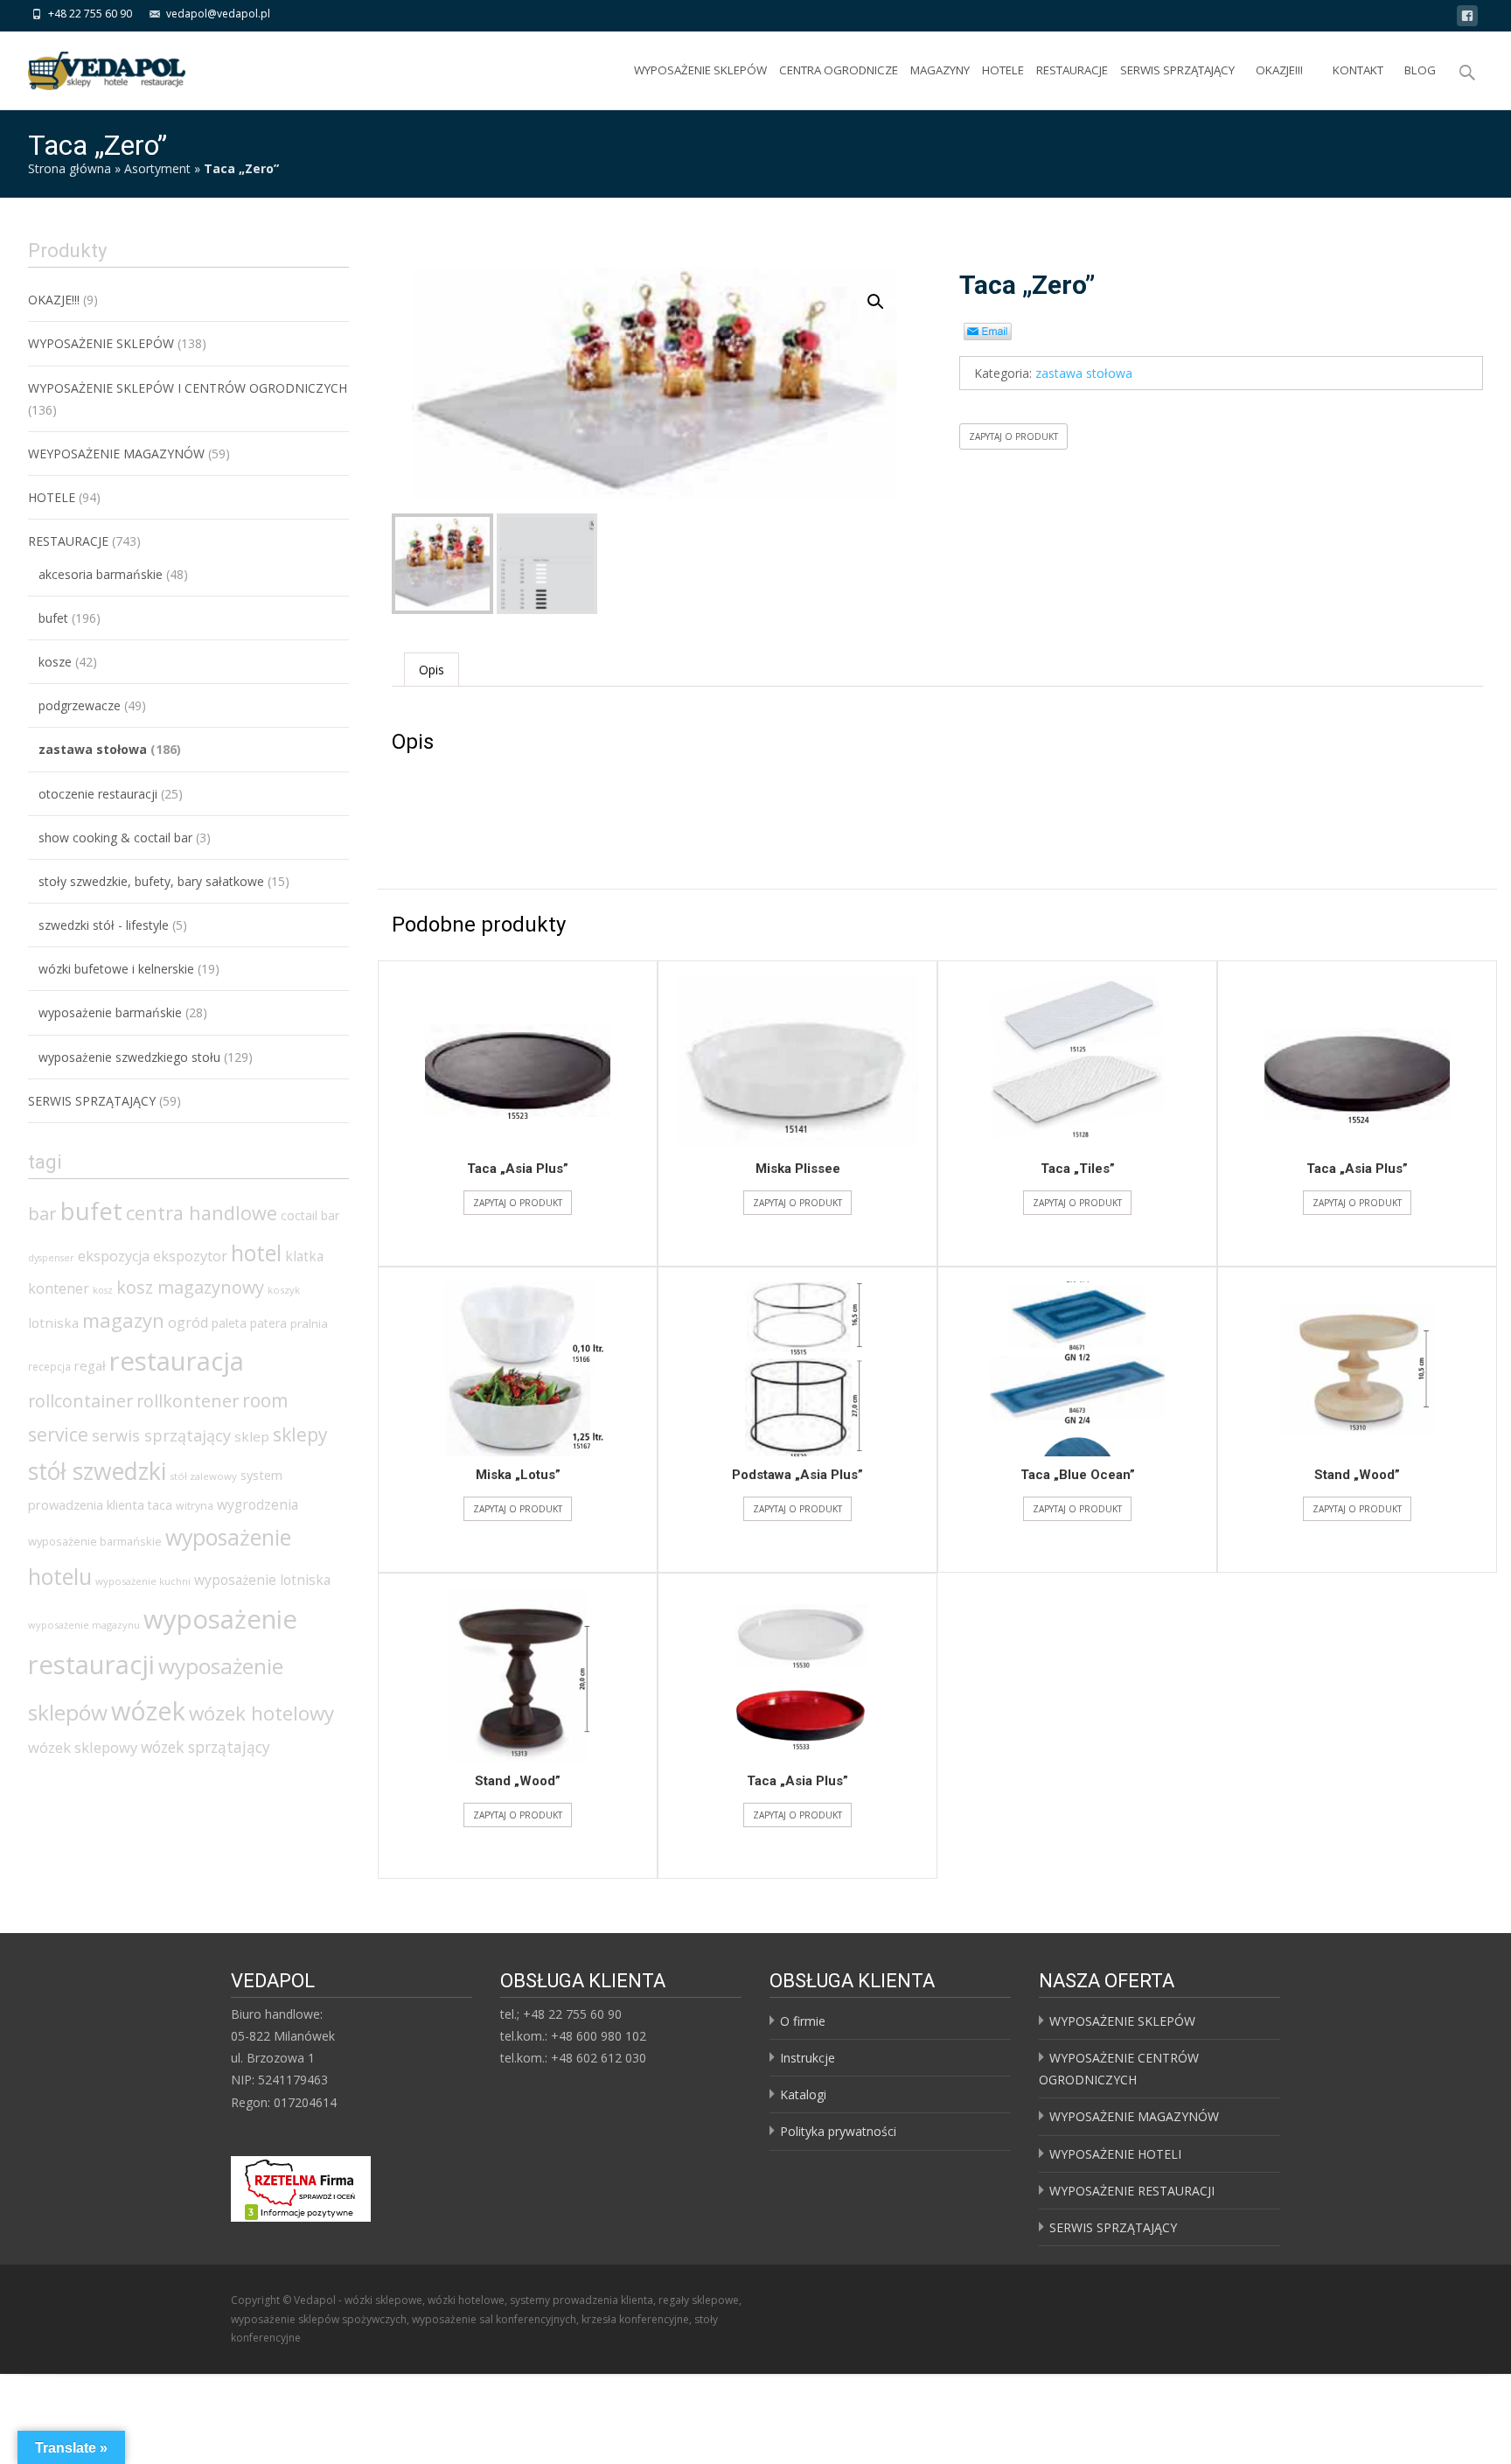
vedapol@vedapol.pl (218, 14)
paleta (229, 1323)
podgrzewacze (80, 705)
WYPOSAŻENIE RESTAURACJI (1132, 2191)
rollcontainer (80, 1401)
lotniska (53, 1323)
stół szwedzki (97, 1471)
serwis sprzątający (161, 1435)
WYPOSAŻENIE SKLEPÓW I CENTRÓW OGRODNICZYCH (188, 388)
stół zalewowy (203, 1476)
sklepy (300, 1434)
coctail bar (310, 1215)
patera (268, 1323)
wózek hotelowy (261, 1713)
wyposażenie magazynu (84, 1625)
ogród (188, 1323)
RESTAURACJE (1072, 70)
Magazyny (940, 70)
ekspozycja (114, 1256)
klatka (304, 1256)
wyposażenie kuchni (143, 1581)
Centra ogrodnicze (839, 70)
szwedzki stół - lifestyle (104, 925)
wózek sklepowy (83, 1747)
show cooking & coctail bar (115, 838)
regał (90, 1365)
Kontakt (1358, 70)
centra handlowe (202, 1213)
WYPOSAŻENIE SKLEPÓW (700, 70)
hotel (256, 1253)
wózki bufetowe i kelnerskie (116, 969)
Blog (1420, 70)
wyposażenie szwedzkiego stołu (129, 1057)
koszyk (284, 1290)
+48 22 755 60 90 (90, 14)
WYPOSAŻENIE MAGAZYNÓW (1134, 2116)
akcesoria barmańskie (101, 574)
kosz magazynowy (190, 1287)
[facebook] (1467, 19)
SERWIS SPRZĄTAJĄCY (1177, 70)
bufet (53, 618)
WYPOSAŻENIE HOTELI (1115, 2154)
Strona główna (70, 168)
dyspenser (51, 1258)
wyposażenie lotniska (262, 1580)
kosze (55, 662)
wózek (148, 1710)
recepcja (49, 1367)
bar (42, 1213)
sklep (252, 1436)
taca (160, 1505)
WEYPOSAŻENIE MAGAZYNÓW (116, 454)
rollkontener (188, 1401)
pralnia (309, 1323)
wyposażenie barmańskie (110, 1012)
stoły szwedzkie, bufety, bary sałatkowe (151, 881)
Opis (432, 670)
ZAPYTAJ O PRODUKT (1013, 436)
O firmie (803, 2021)
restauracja (177, 1361)
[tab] (432, 670)
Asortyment (157, 168)
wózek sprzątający (205, 1747)
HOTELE (1003, 70)
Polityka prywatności (838, 2131)
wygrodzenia (258, 1504)
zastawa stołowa (1084, 373)
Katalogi (803, 2094)
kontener (59, 1288)
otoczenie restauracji (98, 794)
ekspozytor (190, 1256)
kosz (103, 1290)
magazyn (123, 1320)
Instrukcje (808, 2058)
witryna (195, 1506)
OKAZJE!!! (1279, 70)
